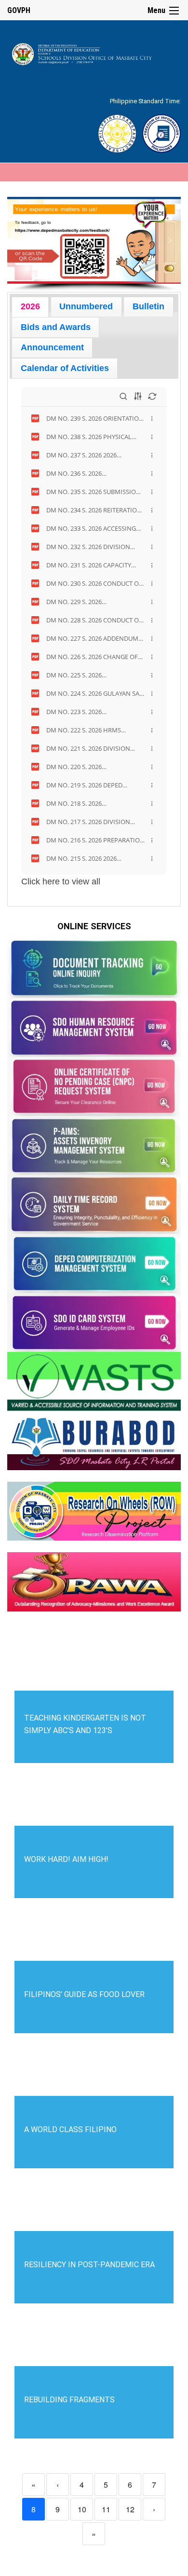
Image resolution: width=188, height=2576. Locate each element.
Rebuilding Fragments (69, 2400)
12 (130, 2509)
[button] (18, 240)
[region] (94, 244)
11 (106, 2509)
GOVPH (19, 10)
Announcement (52, 347)
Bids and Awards (56, 327)
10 (82, 2509)
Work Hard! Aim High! (66, 1859)
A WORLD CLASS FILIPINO (70, 2129)
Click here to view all (61, 882)
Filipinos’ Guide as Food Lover (84, 1994)
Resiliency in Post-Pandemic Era (89, 2265)
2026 (30, 306)
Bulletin (148, 306)
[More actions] (152, 418)
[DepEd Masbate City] (94, 52)
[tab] (30, 307)
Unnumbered (86, 306)
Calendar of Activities (65, 368)
